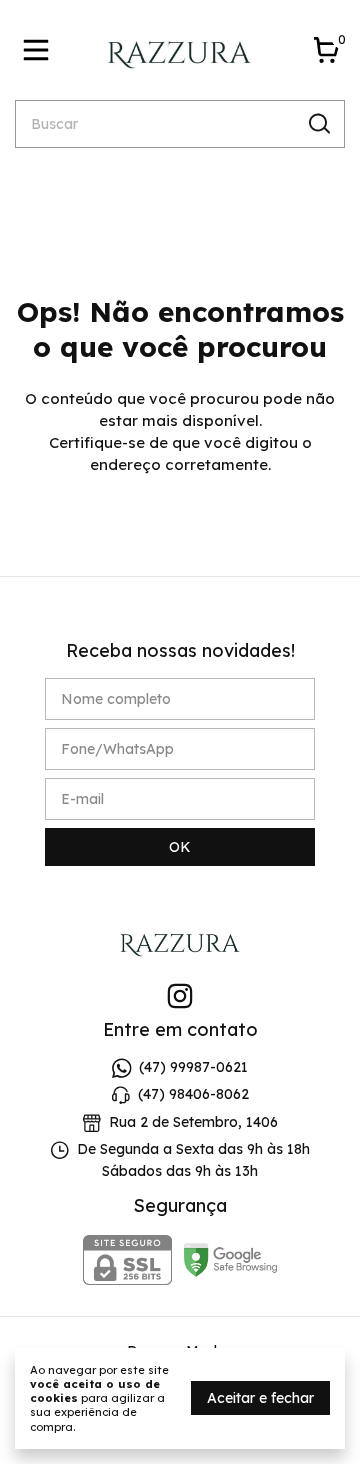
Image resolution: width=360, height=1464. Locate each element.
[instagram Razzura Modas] (180, 996)
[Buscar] (318, 123)
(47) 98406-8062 (193, 1095)
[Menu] (40, 50)
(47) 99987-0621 (193, 1067)
